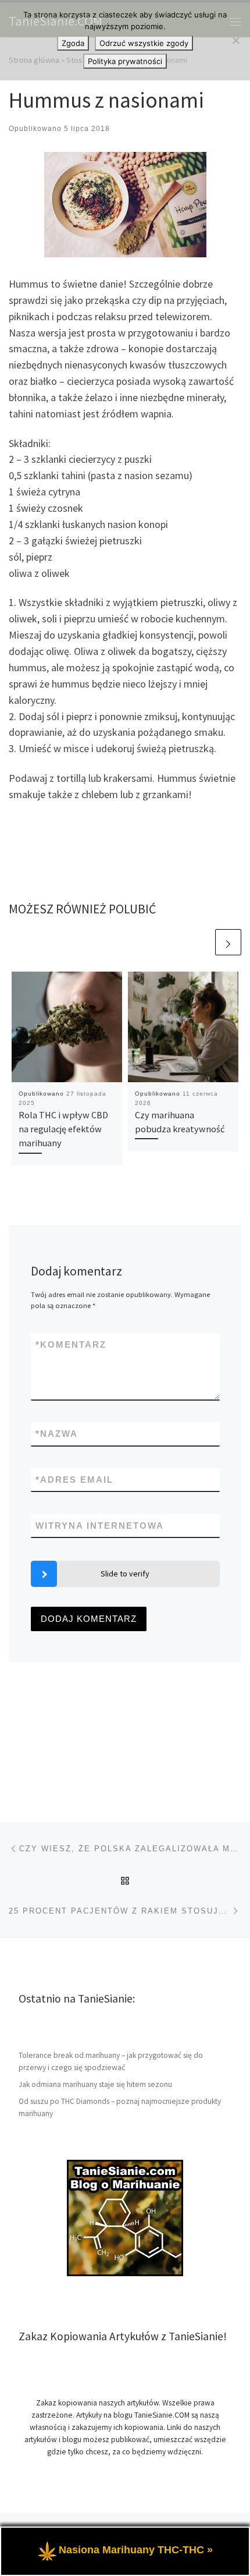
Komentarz (71, 1344)
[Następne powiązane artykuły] (228, 942)
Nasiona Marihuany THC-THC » (136, 2550)
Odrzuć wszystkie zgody (144, 43)
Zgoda (73, 43)
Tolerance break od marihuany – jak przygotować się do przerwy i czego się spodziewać (111, 2061)
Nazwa (57, 1434)
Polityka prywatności (125, 61)
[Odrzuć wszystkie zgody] (235, 40)
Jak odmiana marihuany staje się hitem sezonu (95, 2084)
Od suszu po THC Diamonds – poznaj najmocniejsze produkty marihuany (120, 2107)
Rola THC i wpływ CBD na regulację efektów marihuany (63, 1129)
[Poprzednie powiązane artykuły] (200, 942)
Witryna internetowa (100, 1526)
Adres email (74, 1480)
